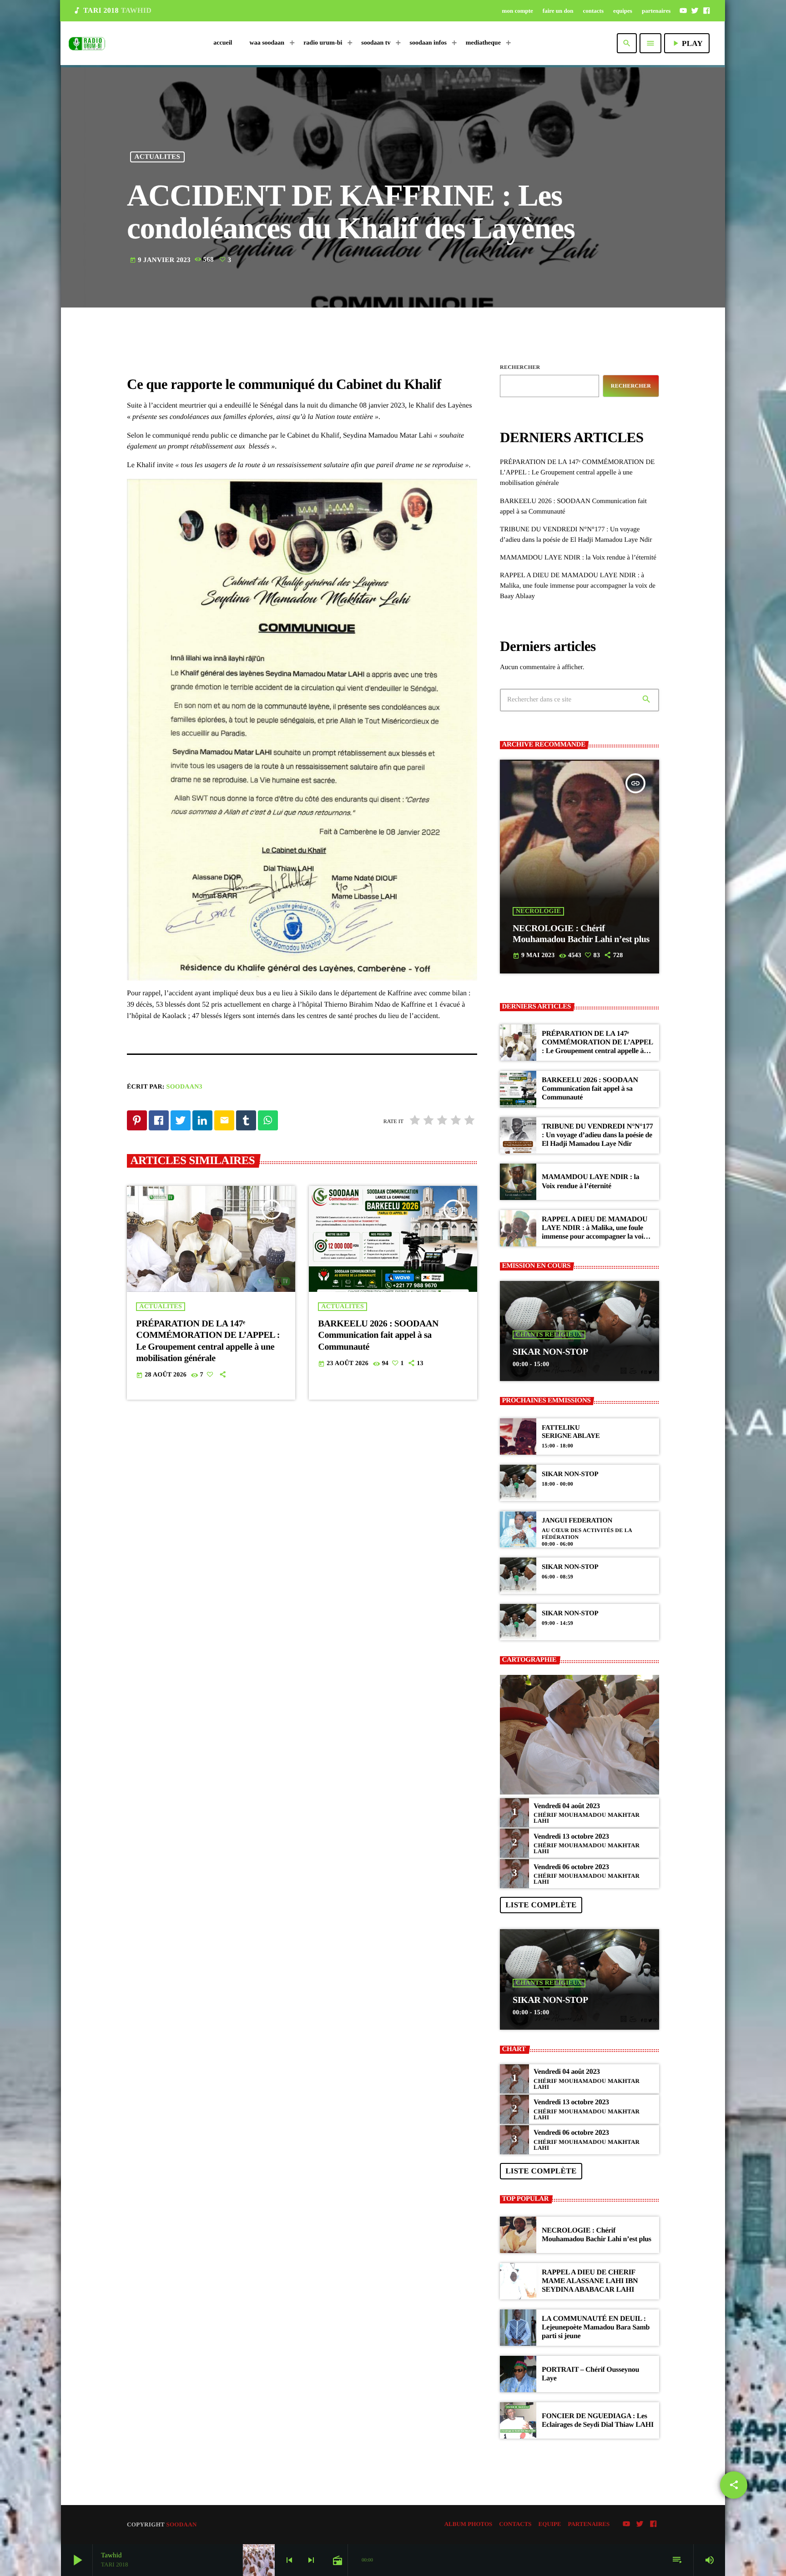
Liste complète (541, 1905)
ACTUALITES (158, 157)
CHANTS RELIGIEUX (549, 1335)
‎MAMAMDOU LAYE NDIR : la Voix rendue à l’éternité (578, 558)
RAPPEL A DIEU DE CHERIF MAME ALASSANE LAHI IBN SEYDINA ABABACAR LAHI (590, 2281)
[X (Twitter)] (695, 10)
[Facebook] (706, 10)
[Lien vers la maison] (87, 43)
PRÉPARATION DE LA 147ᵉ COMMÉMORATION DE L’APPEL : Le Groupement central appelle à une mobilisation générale (577, 473)
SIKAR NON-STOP (550, 1352)
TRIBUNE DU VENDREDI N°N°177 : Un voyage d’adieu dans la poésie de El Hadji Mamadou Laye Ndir (597, 1135)
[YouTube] (683, 10)
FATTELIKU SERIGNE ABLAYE (571, 1432)
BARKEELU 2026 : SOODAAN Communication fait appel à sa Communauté (378, 1335)
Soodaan (181, 2524)
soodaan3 (184, 1087)
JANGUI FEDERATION (577, 1521)
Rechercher (520, 367)
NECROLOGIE (538, 911)
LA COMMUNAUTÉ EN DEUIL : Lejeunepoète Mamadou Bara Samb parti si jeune (596, 2327)
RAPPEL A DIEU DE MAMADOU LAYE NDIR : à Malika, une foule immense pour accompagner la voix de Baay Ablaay (578, 586)
